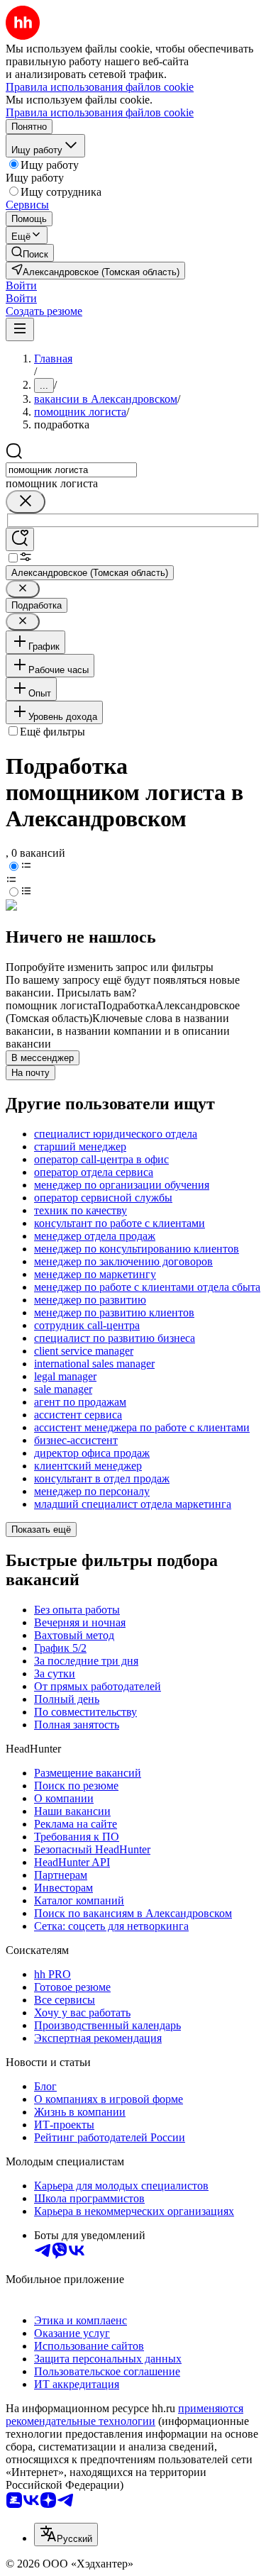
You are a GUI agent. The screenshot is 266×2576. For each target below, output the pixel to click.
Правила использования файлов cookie (100, 112)
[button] (21, 285)
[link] (30, 253)
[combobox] (71, 470)
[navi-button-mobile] (20, 329)
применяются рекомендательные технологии (124, 2415)
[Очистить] (26, 502)
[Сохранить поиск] (20, 539)
